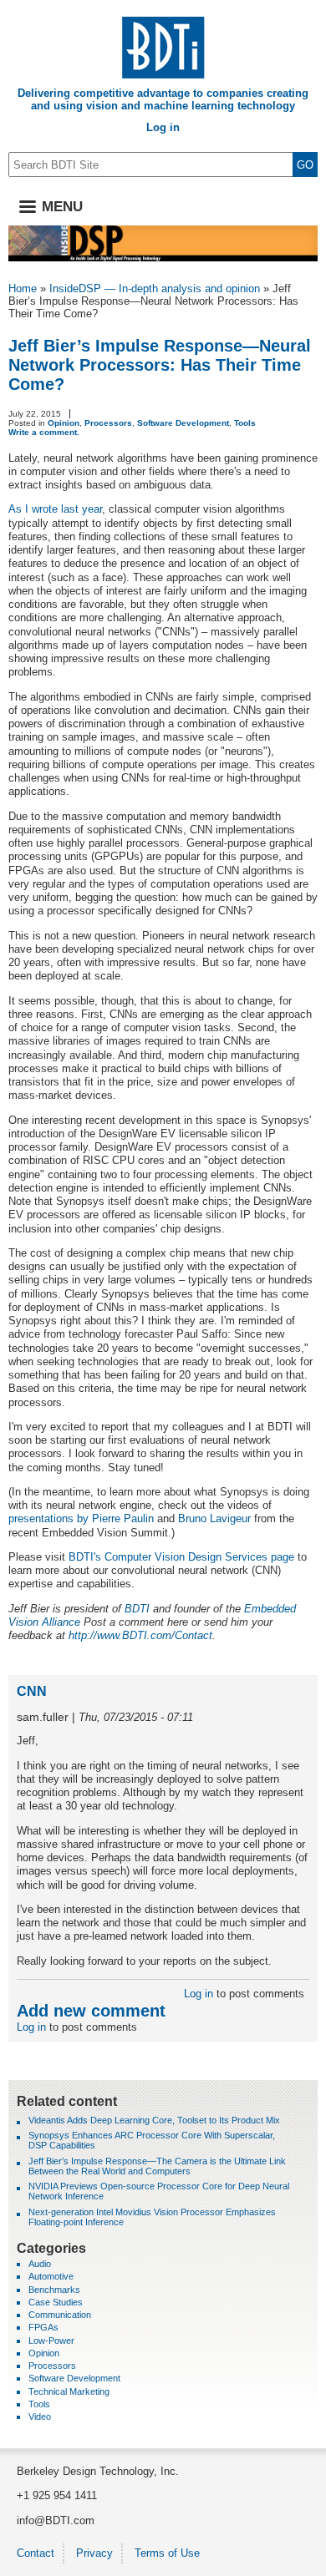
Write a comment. (44, 432)
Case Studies (56, 2302)
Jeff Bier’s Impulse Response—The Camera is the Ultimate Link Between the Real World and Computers (157, 2166)
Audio (40, 2264)
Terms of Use (167, 2553)
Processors (108, 423)
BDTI (137, 1609)
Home (23, 288)
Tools (245, 423)
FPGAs (43, 2327)
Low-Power (51, 2341)
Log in (163, 127)
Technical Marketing (69, 2391)
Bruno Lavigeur (214, 1518)
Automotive (51, 2276)
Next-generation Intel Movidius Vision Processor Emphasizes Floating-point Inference (152, 2217)
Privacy (94, 2553)
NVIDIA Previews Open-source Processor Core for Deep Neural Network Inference (159, 2191)
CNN (32, 1691)
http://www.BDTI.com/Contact (140, 1635)
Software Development (183, 423)
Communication (60, 2315)
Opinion (64, 423)
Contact (36, 2553)
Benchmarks (54, 2290)
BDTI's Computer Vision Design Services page (181, 1557)
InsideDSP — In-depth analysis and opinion (155, 288)
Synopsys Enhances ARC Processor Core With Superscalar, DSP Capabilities (152, 2140)
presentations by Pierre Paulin (81, 1518)
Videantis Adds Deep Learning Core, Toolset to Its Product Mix (154, 2120)
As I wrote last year (55, 509)
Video (40, 2417)
